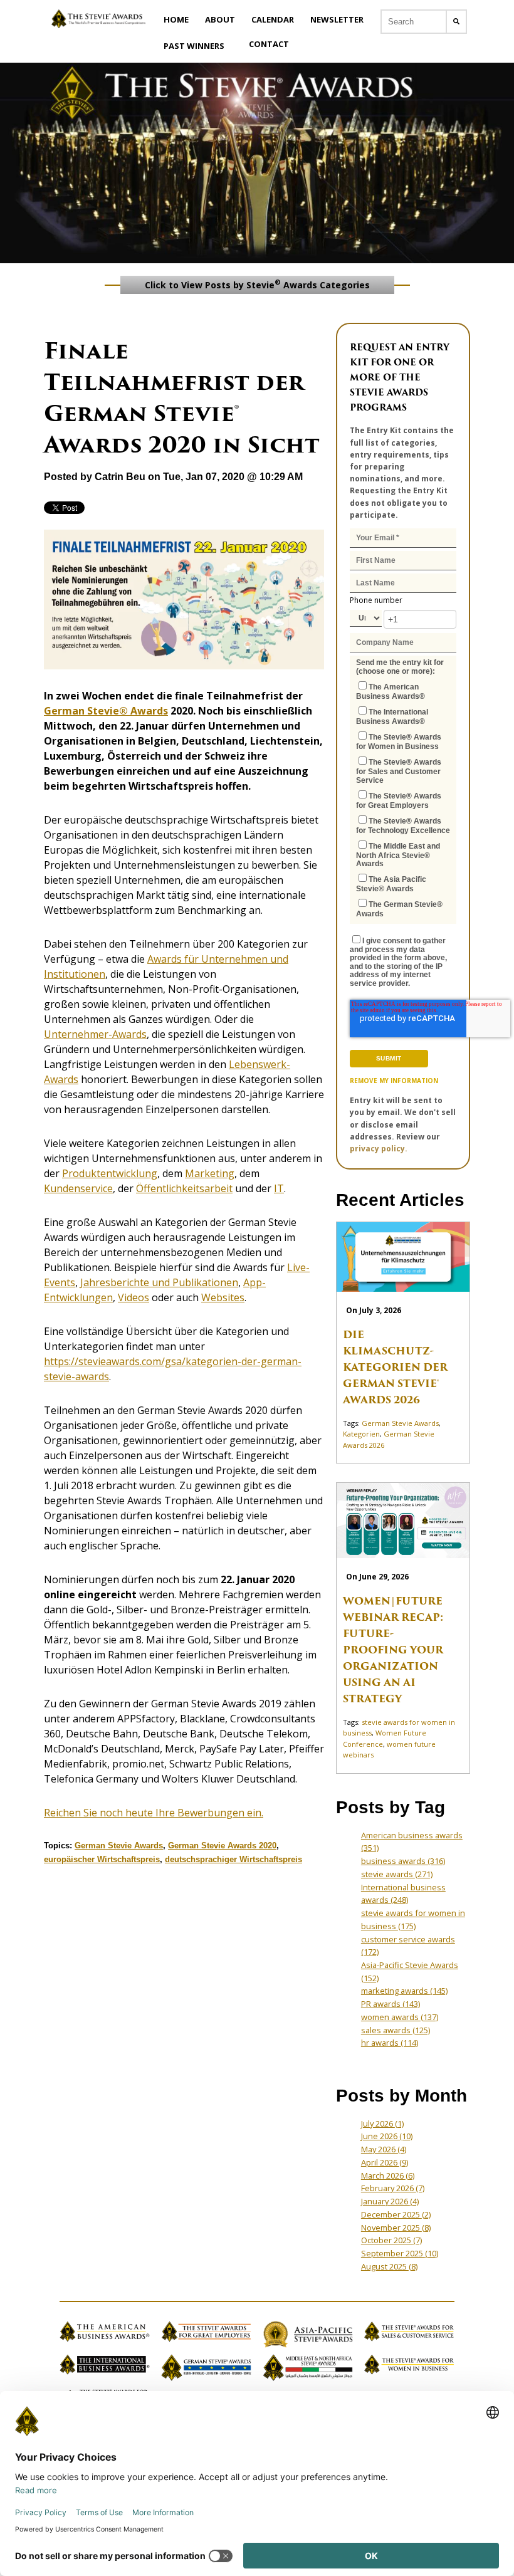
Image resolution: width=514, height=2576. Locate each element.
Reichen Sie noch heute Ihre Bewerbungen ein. (154, 1813)
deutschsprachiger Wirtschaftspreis (233, 1859)
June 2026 (387, 2136)
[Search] (456, 22)
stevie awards (397, 1874)
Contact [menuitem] (269, 44)
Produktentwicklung (110, 1173)
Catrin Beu (120, 477)
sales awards (396, 2030)
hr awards (390, 2043)
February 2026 (393, 2188)
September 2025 (400, 2253)
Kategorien (361, 1434)
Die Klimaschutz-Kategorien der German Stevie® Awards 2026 (395, 1367)
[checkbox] (403, 799)
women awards (400, 2017)
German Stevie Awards (119, 1846)
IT (279, 1188)
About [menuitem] (220, 19)
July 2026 (382, 2123)
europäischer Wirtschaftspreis (102, 1859)
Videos (134, 1297)
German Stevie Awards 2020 (222, 1846)
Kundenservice (78, 1188)
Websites (223, 1297)
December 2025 (396, 2214)
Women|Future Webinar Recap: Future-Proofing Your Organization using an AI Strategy (393, 1650)
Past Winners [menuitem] (194, 46)
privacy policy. (379, 1149)
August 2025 (389, 2266)
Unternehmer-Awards (95, 1034)
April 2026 (385, 2162)
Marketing (210, 1173)
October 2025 (391, 2240)
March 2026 (388, 2175)
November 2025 (396, 2228)
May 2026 (384, 2149)
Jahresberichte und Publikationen (159, 1282)
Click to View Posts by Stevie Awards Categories (257, 284)
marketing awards (404, 1991)
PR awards (391, 2004)
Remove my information (394, 1081)
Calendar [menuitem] (273, 19)
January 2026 (390, 2201)
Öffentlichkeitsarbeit (184, 1188)
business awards (403, 1861)
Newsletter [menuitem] (337, 19)
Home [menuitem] (176, 19)
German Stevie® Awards (106, 711)
